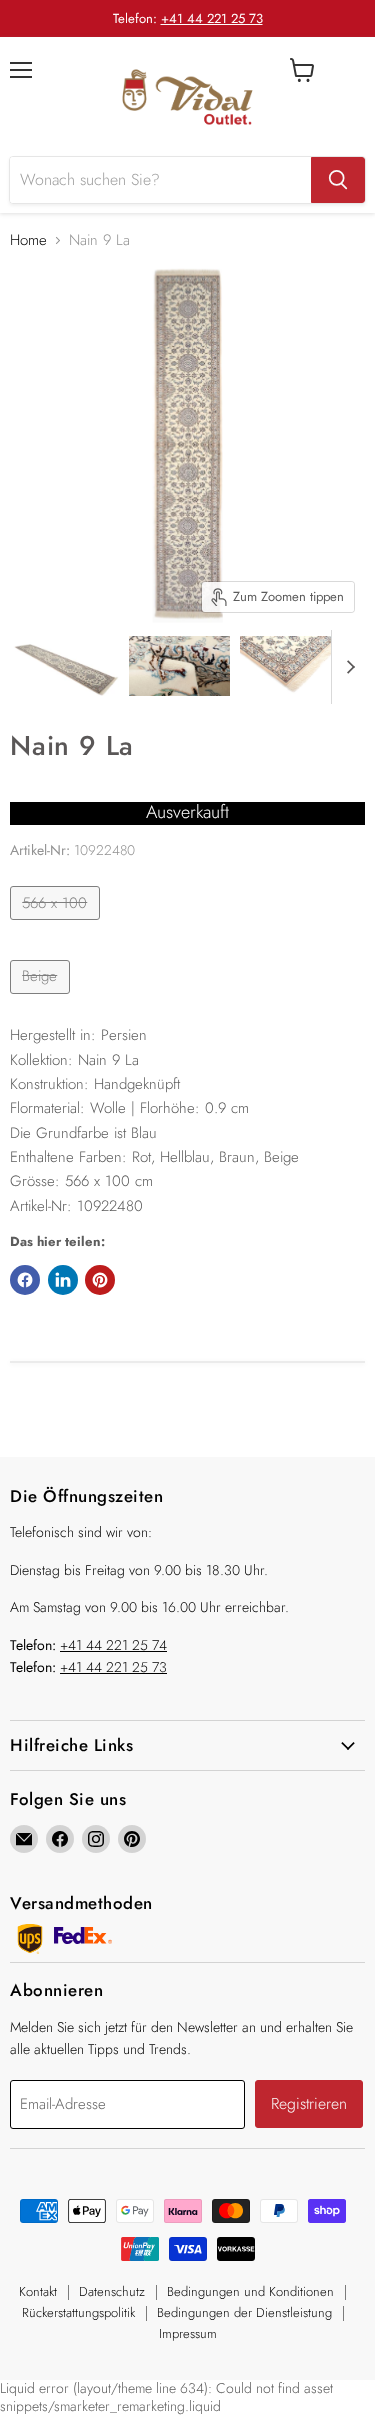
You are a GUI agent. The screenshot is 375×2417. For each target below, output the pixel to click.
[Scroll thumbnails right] (347, 667)
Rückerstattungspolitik (78, 2312)
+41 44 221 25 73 (212, 18)
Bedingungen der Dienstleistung (244, 2312)
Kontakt (38, 2291)
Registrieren (309, 2103)
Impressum (188, 2333)
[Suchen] (338, 180)
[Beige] (42, 999)
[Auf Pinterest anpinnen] (100, 1280)
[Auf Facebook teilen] (25, 1280)
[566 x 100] (57, 925)
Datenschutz (112, 2291)
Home (28, 240)
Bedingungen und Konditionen (250, 2291)
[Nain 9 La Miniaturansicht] (66, 666)
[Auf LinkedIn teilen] (63, 1280)
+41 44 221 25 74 (113, 1645)
